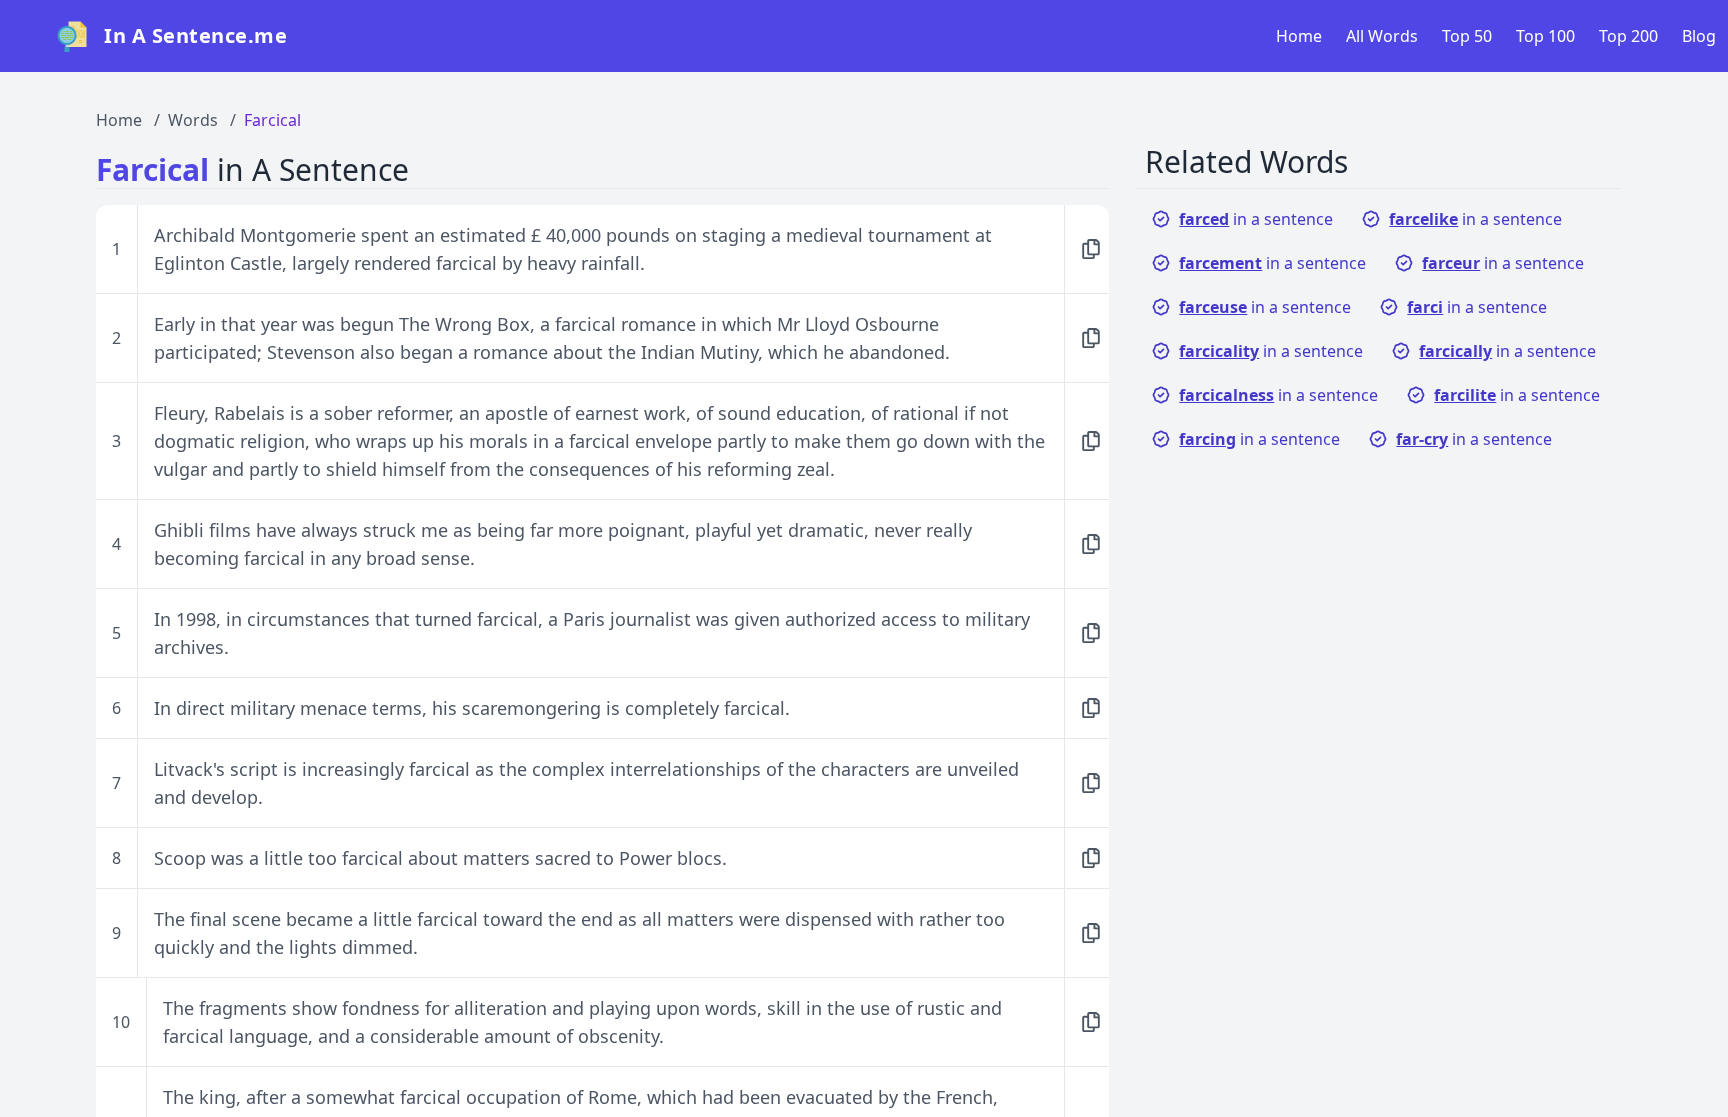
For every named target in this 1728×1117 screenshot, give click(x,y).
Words (193, 120)
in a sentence (1256, 219)
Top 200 (1628, 36)
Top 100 (1545, 36)
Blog (1699, 36)
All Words (1382, 36)
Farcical (272, 120)
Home (1299, 36)
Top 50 (1467, 36)
